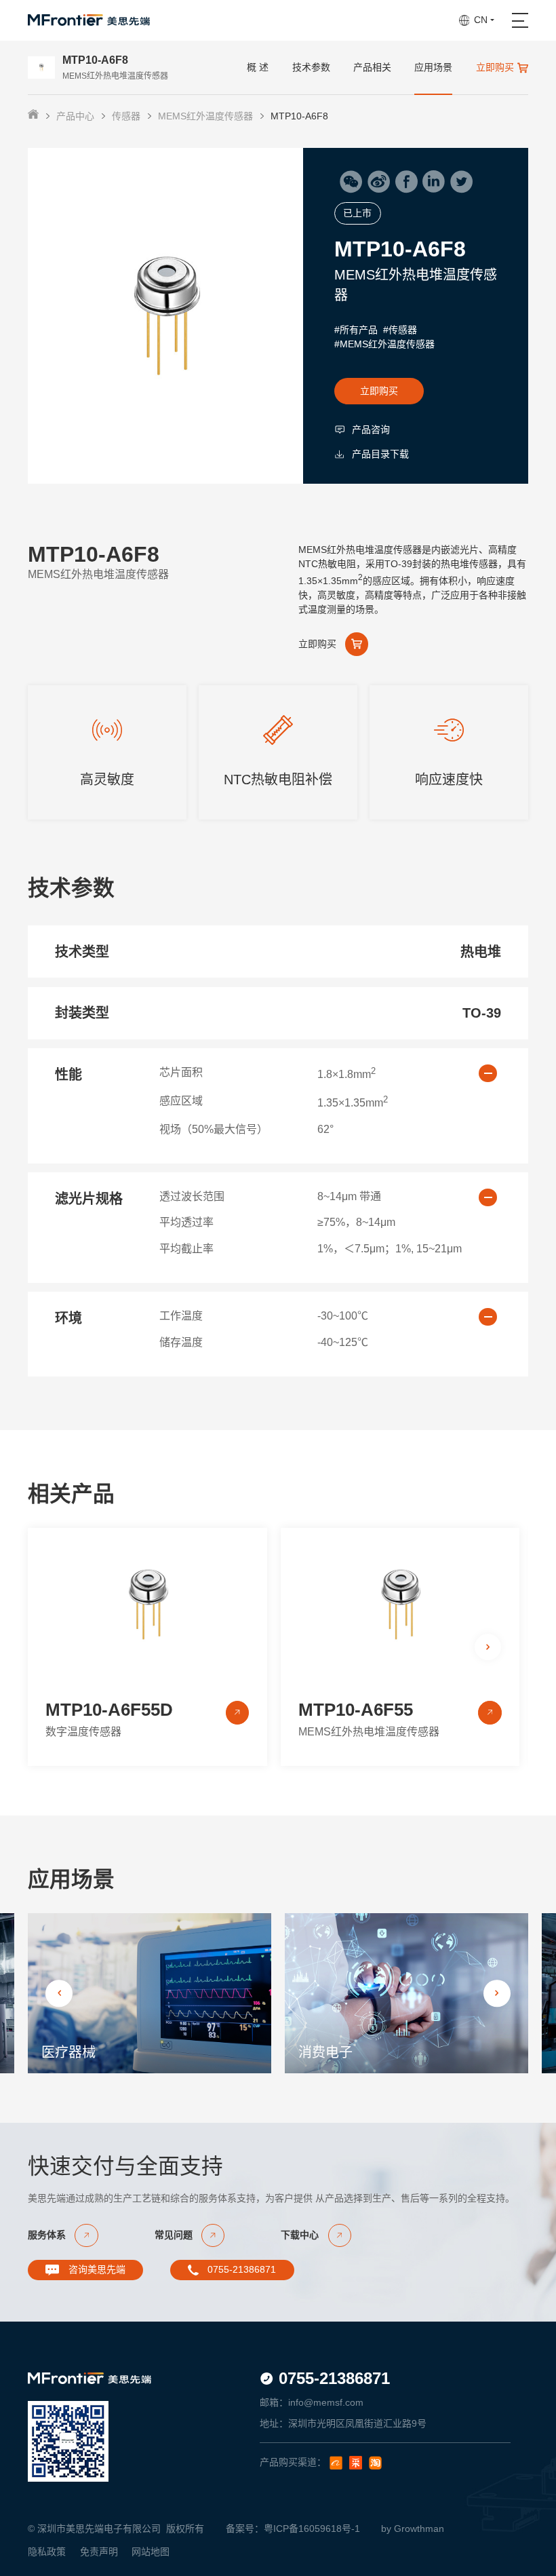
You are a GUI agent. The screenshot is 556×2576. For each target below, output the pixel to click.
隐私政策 (47, 2552)
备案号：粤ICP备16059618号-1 (293, 2529)
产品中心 (75, 116)
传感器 (126, 116)
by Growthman (413, 2529)
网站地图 (151, 2552)
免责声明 (99, 2552)
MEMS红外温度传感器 (205, 116)
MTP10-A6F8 (299, 116)
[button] (488, 1647)
